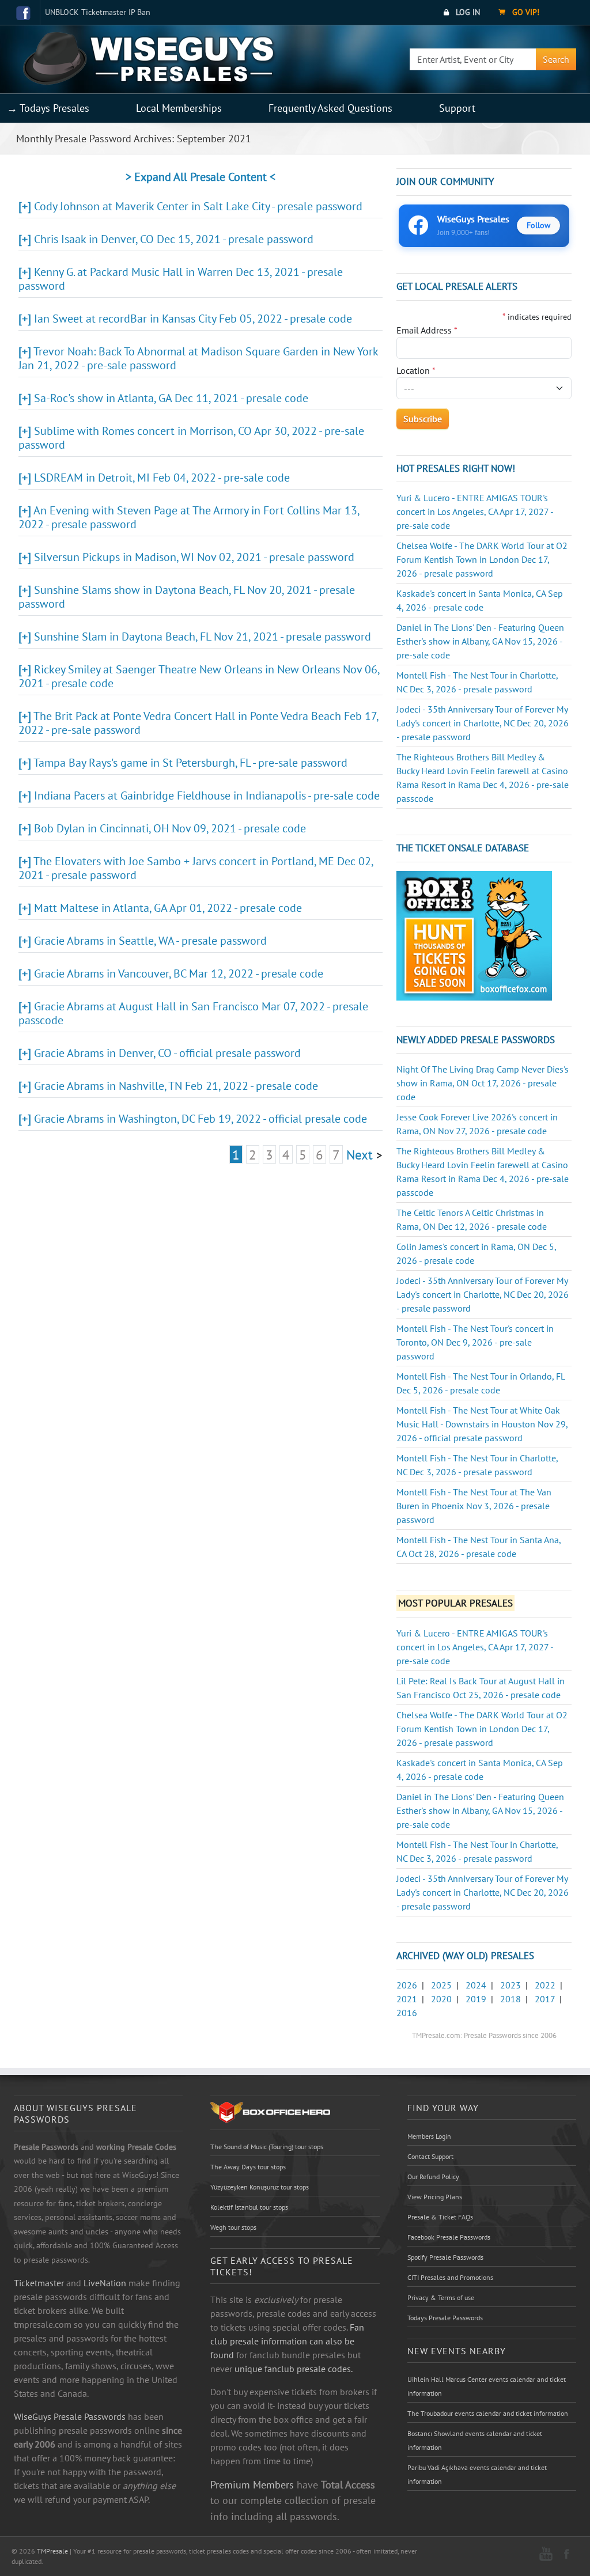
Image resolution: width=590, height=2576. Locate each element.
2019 (476, 1999)
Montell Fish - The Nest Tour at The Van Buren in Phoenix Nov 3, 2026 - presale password (474, 1506)
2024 (476, 1985)
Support (457, 108)
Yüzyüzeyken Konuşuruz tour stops (260, 2187)
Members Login (429, 2136)
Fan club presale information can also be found (287, 2341)
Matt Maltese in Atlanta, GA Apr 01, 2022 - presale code (168, 908)
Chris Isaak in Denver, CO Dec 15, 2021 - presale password (174, 239)
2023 (510, 1985)
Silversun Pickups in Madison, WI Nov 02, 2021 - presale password (194, 557)
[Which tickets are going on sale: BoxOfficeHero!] (270, 2112)
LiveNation (105, 2283)
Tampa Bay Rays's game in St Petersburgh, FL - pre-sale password (190, 763)
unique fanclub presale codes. (294, 2369)
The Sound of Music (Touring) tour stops (267, 2147)
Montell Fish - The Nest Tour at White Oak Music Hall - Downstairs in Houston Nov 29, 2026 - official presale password (482, 1424)
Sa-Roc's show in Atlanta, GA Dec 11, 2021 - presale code (171, 398)
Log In (467, 12)
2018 (510, 1999)
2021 (407, 1999)
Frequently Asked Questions (330, 108)
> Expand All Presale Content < (201, 177)
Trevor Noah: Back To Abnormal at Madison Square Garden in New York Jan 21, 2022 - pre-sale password (198, 358)
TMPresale (52, 2551)
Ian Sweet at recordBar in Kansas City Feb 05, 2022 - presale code (193, 319)
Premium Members (252, 2484)
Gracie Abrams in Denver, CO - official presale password (167, 1053)
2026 (407, 1985)
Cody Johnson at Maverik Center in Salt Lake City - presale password (198, 206)
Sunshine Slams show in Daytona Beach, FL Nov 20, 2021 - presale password (187, 597)
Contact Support (430, 2156)
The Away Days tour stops (248, 2167)
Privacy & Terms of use (441, 2297)
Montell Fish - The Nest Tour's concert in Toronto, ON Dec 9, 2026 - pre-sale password (475, 1342)
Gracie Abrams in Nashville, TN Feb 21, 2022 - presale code (176, 1086)
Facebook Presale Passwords (449, 2237)
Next (360, 1154)
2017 (545, 1999)
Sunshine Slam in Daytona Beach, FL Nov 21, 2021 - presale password (203, 637)
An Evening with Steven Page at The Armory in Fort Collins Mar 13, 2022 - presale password (189, 517)
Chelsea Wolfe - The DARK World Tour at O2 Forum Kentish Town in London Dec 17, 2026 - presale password (482, 559)
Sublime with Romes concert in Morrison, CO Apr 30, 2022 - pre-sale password (191, 438)
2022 (545, 1985)
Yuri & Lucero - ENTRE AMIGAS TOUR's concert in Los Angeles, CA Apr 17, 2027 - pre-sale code (475, 512)
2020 (441, 1999)
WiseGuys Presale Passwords (70, 2416)
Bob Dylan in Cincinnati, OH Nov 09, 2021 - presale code (170, 828)
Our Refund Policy (433, 2177)
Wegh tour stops (233, 2227)
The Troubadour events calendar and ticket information (488, 2413)
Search (556, 59)
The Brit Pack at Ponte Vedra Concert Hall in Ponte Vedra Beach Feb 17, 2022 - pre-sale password (198, 723)
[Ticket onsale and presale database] (474, 934)
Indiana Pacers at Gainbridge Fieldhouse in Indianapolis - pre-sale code (207, 795)
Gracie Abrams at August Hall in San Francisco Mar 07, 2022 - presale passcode (193, 1013)
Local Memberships (179, 108)
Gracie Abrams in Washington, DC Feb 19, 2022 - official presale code (201, 1119)
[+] (25, 206)
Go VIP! (525, 12)
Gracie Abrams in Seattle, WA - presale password (150, 941)
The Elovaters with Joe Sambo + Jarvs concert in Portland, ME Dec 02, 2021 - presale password (196, 868)
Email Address (427, 330)
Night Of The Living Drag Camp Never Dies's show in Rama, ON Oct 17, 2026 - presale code (483, 1083)
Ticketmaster (39, 2283)
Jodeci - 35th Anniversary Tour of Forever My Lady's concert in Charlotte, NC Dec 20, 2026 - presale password (483, 723)
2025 (441, 1985)
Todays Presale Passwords (445, 2318)
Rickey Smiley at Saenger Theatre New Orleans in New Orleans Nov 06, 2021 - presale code (199, 676)
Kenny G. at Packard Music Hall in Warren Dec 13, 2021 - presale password (181, 279)
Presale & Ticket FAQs (440, 2217)
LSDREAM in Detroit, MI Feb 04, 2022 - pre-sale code (162, 478)
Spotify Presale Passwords (445, 2257)
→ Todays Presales (48, 108)
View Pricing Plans (435, 2197)
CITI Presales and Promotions (450, 2277)
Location (416, 370)
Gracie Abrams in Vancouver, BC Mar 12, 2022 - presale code (179, 973)
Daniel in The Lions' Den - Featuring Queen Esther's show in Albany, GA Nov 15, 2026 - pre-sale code (480, 641)
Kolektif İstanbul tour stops (249, 2207)
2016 (407, 2013)
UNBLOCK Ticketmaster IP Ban (98, 12)
